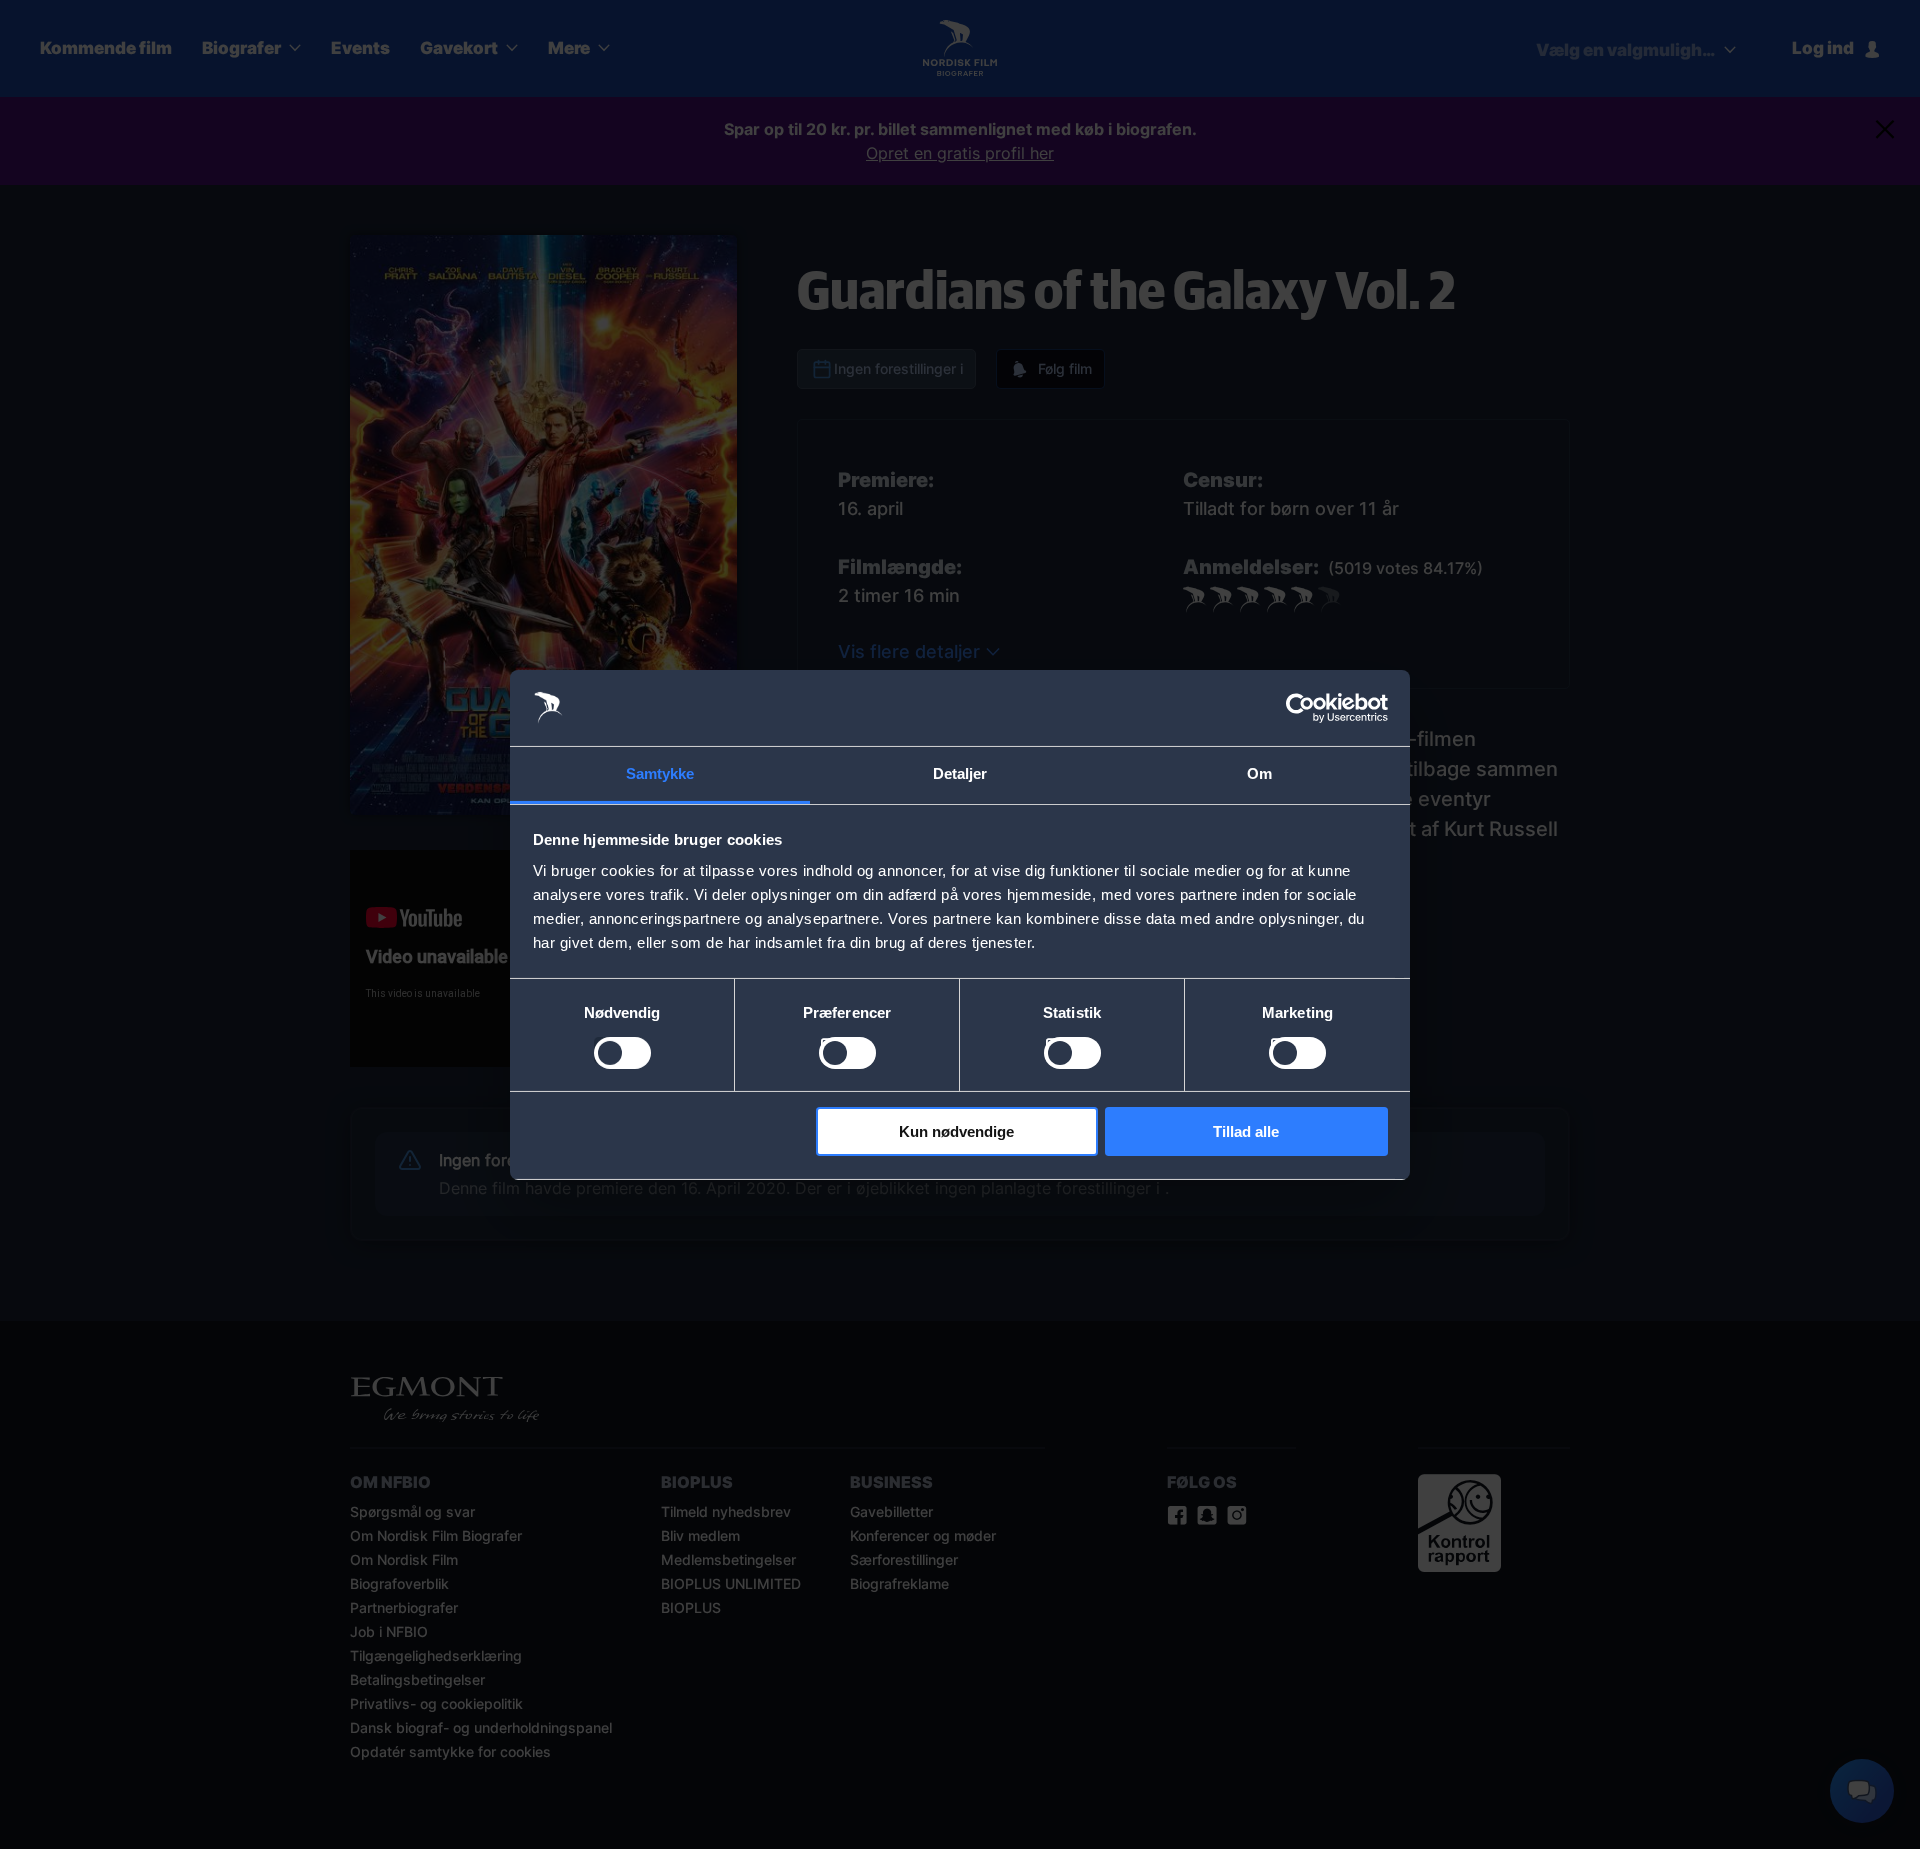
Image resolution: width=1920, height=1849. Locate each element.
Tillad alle (1246, 1131)
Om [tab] (1259, 773)
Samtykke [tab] (660, 773)
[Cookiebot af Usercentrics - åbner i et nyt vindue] (1300, 708)
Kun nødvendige (956, 1131)
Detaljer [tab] (960, 773)
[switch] (847, 1053)
